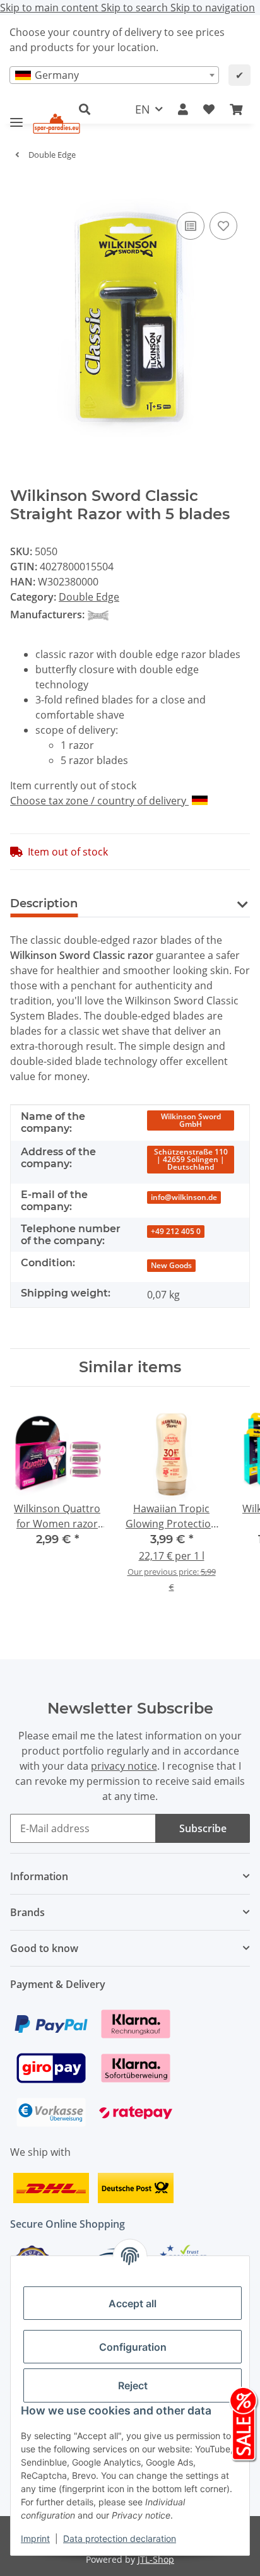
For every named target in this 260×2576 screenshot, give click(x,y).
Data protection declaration (120, 2538)
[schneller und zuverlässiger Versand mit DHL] (51, 2187)
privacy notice (124, 1766)
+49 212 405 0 (176, 1231)
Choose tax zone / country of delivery (99, 801)
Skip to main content (50, 8)
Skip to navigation (213, 8)
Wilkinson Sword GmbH (191, 1120)
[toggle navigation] (16, 117)
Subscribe (203, 1828)
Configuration (133, 2347)
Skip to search (136, 8)
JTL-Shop (156, 2559)
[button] (183, 109)
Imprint (35, 2538)
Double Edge (89, 597)
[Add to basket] (20, 190)
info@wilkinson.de (184, 1197)
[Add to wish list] (223, 226)
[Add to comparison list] (191, 226)
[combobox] (114, 75)
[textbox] (114, 75)
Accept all (133, 2303)
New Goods (171, 1265)
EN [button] (143, 109)
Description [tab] (44, 903)
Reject (133, 2385)
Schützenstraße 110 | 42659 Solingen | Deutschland (191, 1159)
